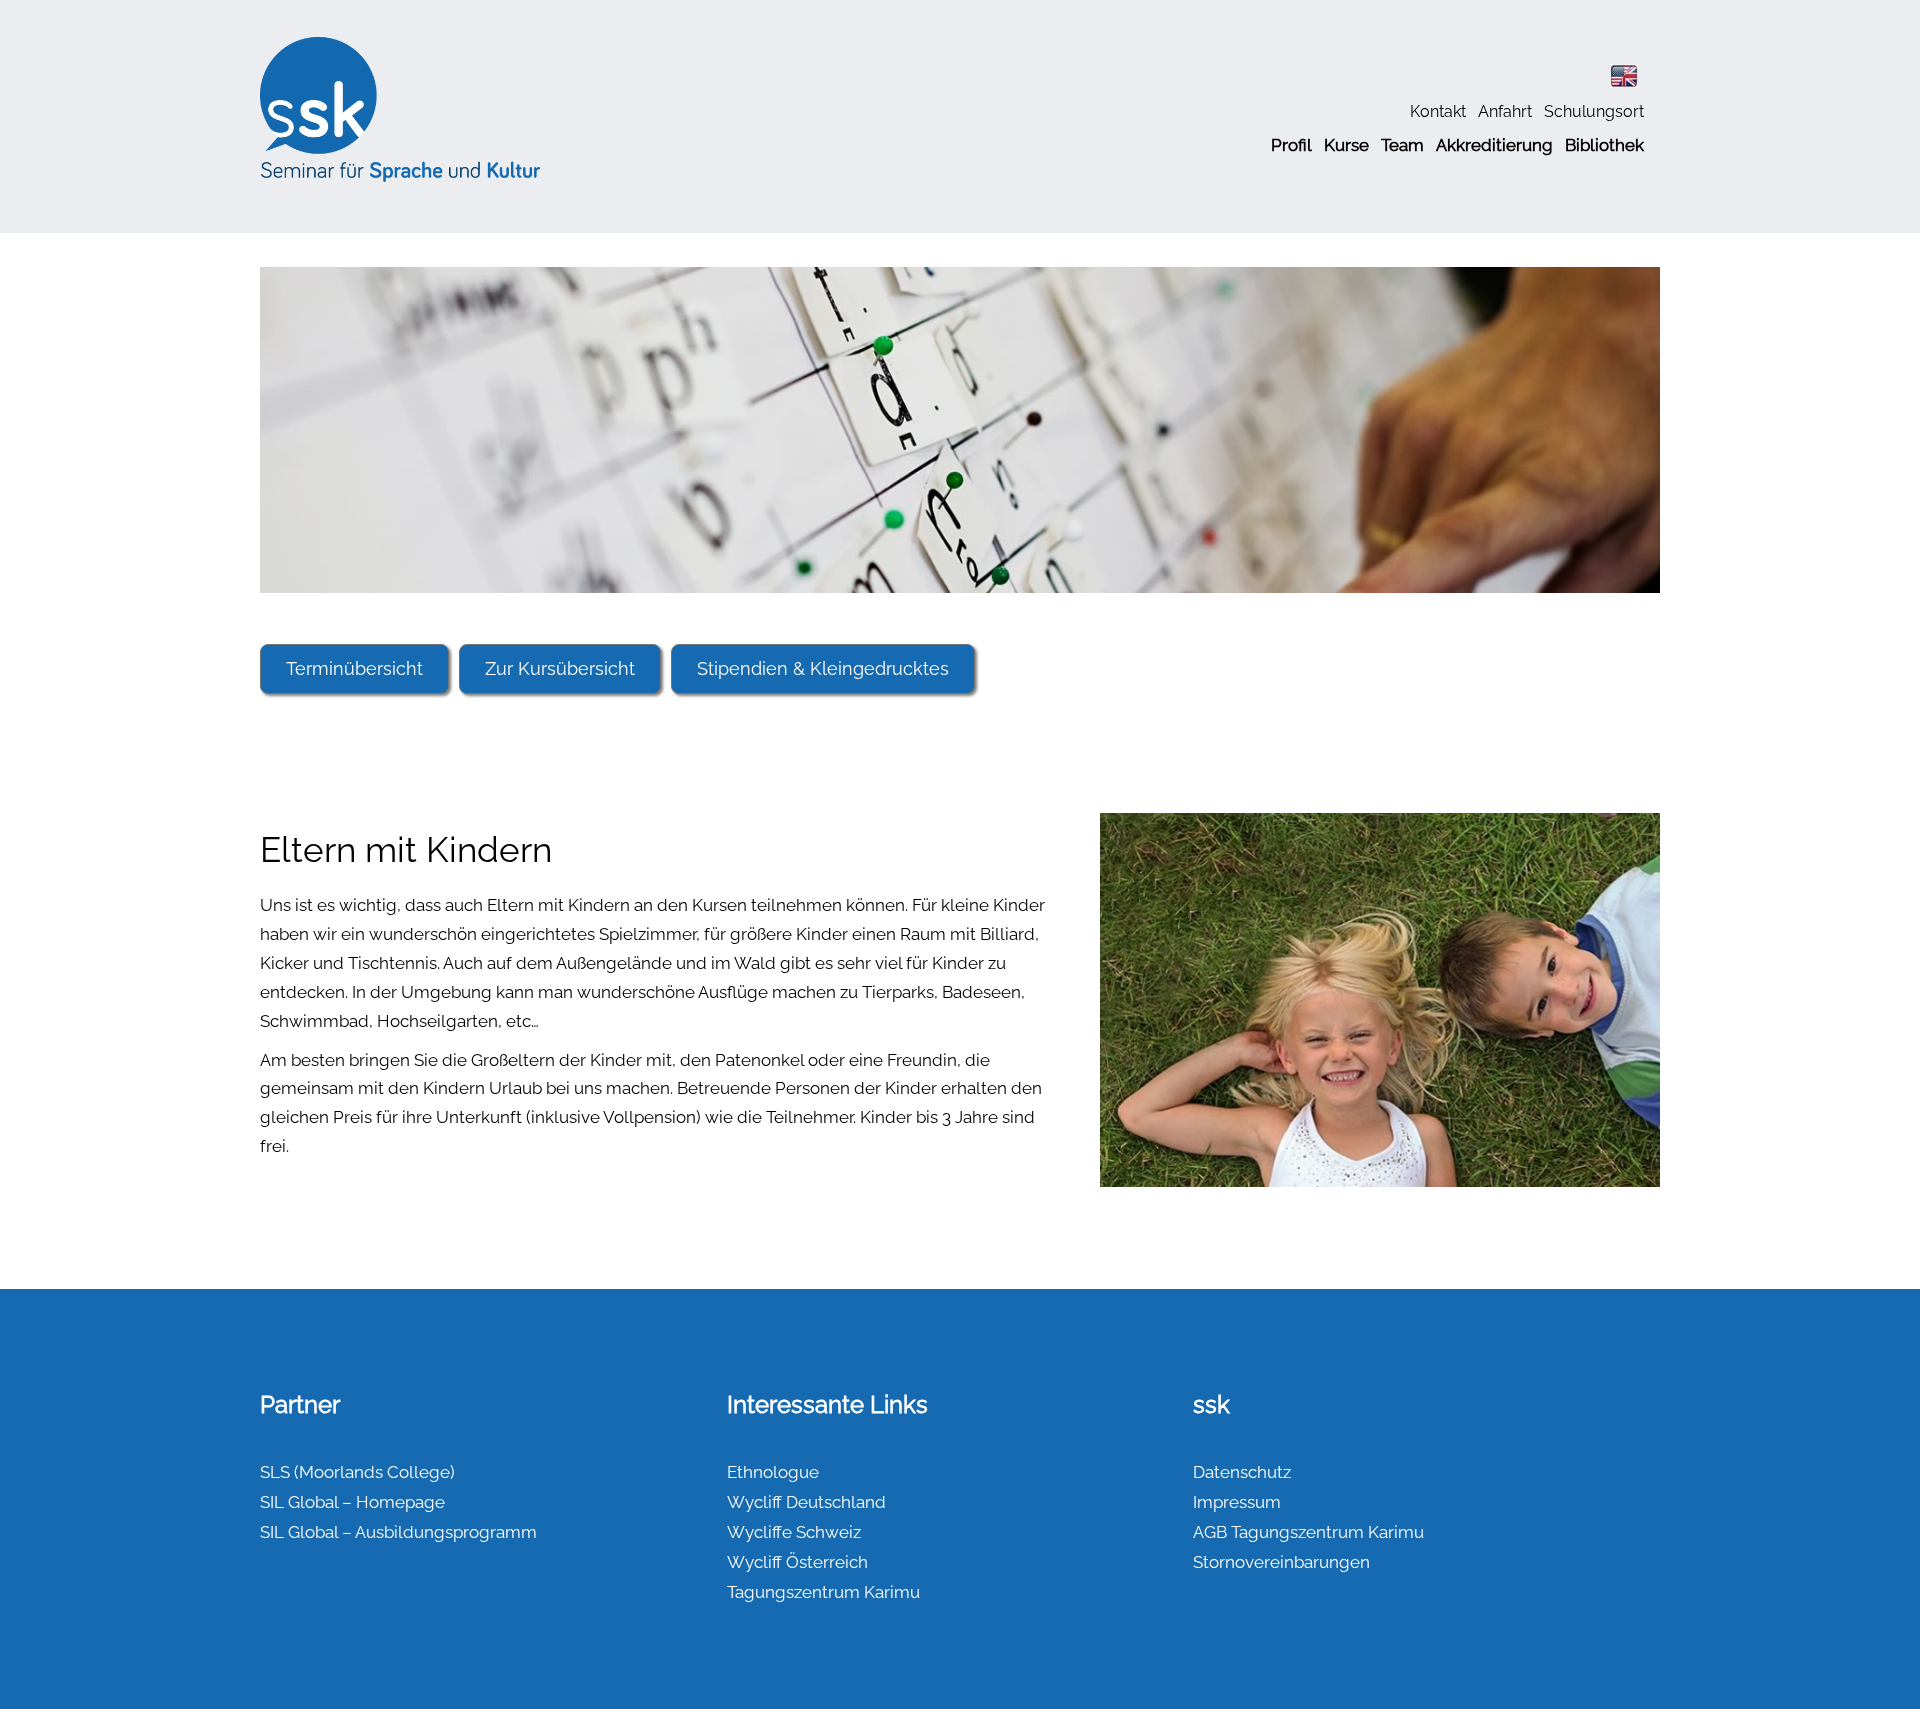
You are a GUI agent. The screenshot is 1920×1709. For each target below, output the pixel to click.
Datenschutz (1242, 1472)
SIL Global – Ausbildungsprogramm (398, 1532)
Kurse (1346, 145)
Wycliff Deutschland (806, 1502)
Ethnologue (773, 1472)
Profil (1291, 145)
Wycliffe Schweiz (794, 1532)
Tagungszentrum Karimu (823, 1592)
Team (1402, 145)
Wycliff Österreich (797, 1562)
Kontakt (1438, 111)
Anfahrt (1505, 111)
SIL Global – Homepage (352, 1502)
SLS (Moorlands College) (357, 1472)
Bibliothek (1604, 145)
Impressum (1237, 1502)
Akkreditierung (1494, 145)
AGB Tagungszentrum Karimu (1308, 1532)
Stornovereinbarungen (1281, 1562)
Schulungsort (1594, 111)
